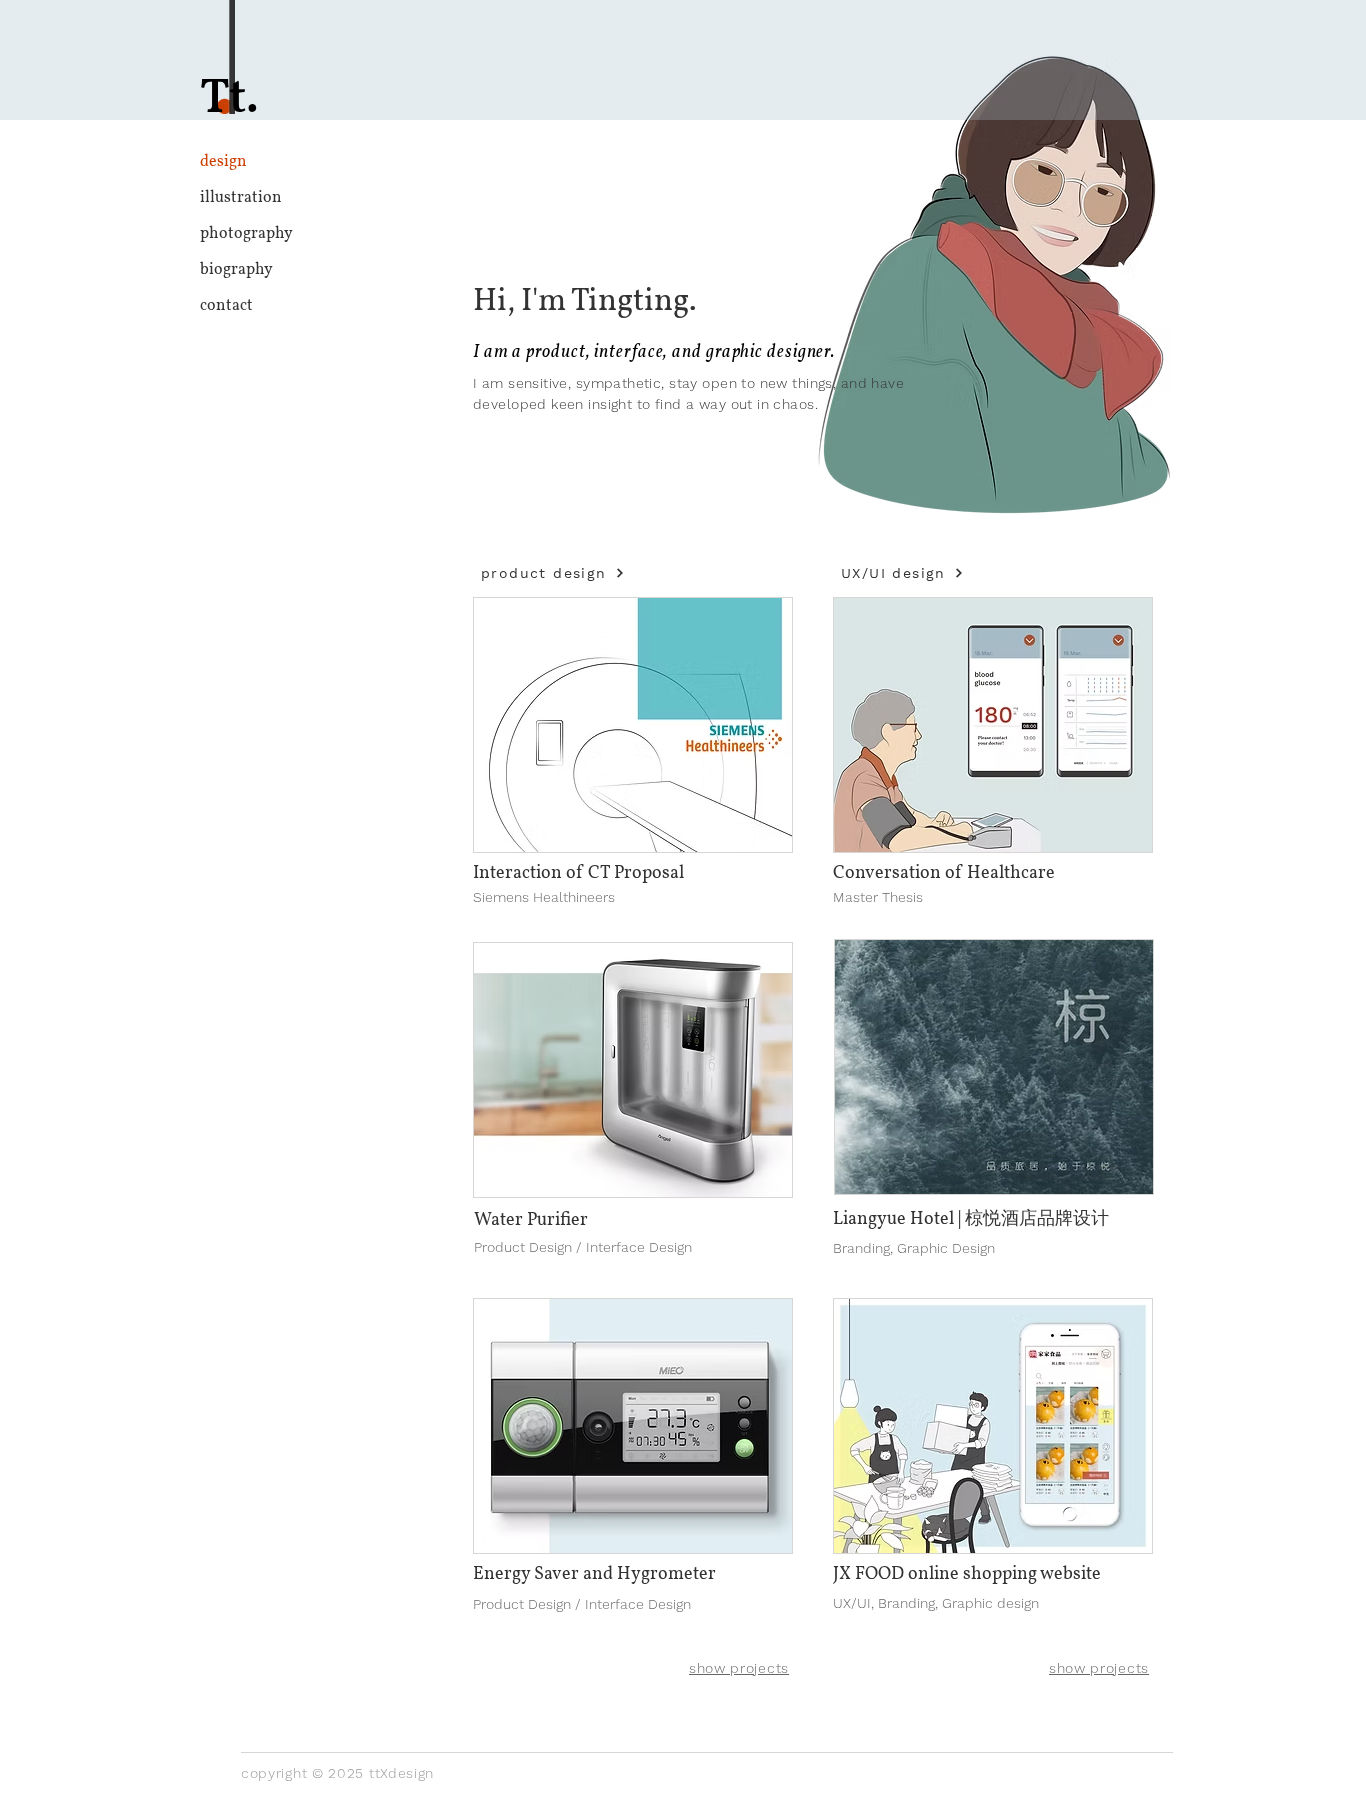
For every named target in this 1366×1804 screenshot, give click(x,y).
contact (226, 306)
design (223, 162)
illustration (241, 198)
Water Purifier (531, 1220)
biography (236, 270)
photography (246, 234)
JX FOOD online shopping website (967, 1574)
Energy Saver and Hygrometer (594, 1574)
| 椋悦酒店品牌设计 (1033, 1219)
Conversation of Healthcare (944, 873)
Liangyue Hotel (895, 1219)
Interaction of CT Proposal (578, 873)
